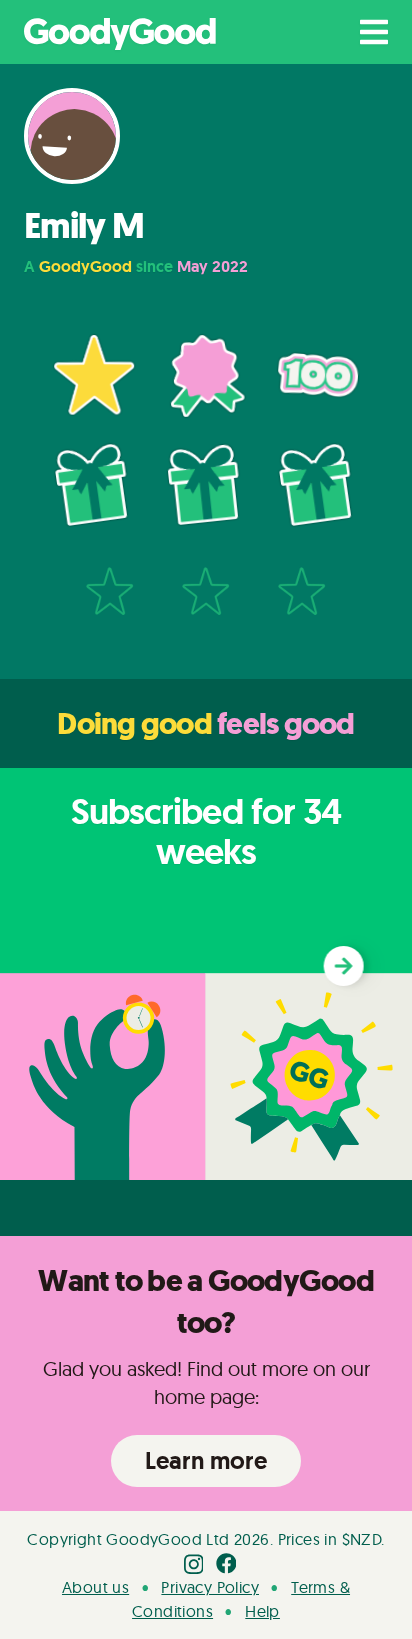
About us (95, 1587)
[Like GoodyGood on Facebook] (226, 1563)
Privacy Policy (210, 1587)
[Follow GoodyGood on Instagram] (194, 1563)
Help (262, 1611)
